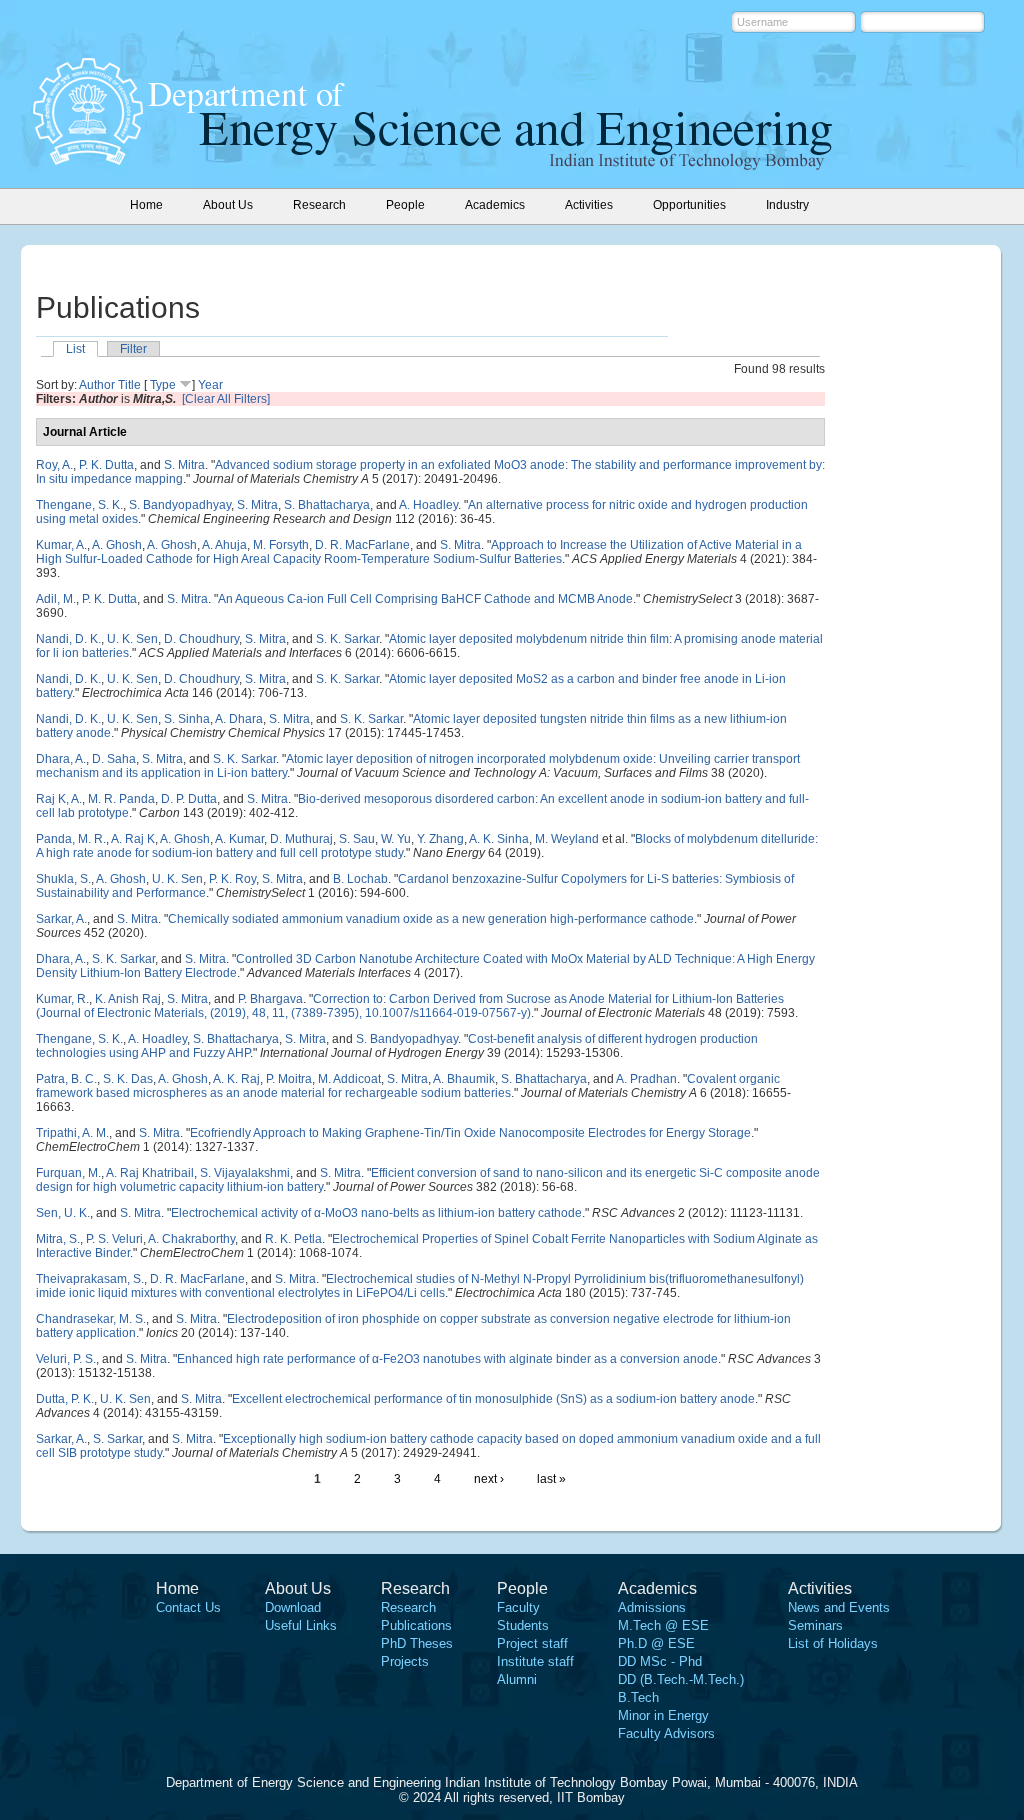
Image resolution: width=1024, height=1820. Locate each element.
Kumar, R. (62, 999)
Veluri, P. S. (66, 1359)
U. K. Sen (132, 639)
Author (97, 385)
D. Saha (114, 759)
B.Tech (638, 1697)
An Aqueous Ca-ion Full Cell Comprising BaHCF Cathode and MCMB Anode (425, 599)
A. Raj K (133, 839)
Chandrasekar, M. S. (91, 1319)
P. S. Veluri (114, 1239)
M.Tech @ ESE (663, 1625)
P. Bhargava (270, 999)
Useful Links (301, 1625)
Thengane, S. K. (79, 505)
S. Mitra (184, 465)
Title (129, 385)
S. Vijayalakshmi (245, 1173)
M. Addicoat (349, 1079)
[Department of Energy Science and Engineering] (88, 159)
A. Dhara (239, 719)
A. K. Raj (236, 1079)
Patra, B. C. (66, 1079)
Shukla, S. (63, 879)
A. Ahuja (224, 545)
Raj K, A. (59, 799)
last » (551, 1479)
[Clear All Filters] (226, 399)
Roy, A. (54, 465)
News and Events (839, 1607)
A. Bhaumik (464, 1079)
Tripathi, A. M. (72, 1133)
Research (408, 1607)
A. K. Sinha (499, 839)
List (75, 349)
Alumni (517, 1679)
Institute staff (535, 1661)
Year (210, 385)
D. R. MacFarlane (362, 545)
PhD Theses (417, 1643)
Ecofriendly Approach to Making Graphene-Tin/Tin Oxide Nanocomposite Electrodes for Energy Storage (470, 1133)
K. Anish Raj (128, 999)
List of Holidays (833, 1643)
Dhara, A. (61, 759)
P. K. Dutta (106, 465)
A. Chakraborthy (191, 1239)
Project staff (532, 1643)
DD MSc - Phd (660, 1661)
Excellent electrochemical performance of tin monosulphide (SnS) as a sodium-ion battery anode (493, 1399)
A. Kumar (239, 839)
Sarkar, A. (61, 919)
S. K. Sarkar (347, 639)
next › (489, 1479)
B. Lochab (360, 879)
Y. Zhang (440, 839)
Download (293, 1607)
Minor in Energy (663, 1715)
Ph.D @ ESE (656, 1643)
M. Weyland (567, 839)
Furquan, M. (68, 1173)
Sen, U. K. (63, 1213)
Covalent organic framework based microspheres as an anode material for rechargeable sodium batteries (408, 1086)
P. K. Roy (232, 879)
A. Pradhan (646, 1079)
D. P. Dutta (189, 799)
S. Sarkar (117, 1439)
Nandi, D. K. (68, 639)
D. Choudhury (201, 639)
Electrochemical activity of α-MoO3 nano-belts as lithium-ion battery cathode (376, 1213)
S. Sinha (187, 719)
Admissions (652, 1607)
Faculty (518, 1607)
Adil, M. (56, 599)
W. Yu (396, 839)
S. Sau (357, 839)
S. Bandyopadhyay (180, 505)
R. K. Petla (293, 1239)
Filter (133, 349)
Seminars (815, 1625)
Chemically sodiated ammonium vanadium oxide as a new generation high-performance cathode (431, 919)
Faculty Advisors (666, 1733)
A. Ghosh (117, 545)
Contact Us (188, 1607)
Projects (405, 1661)
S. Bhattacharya (327, 505)
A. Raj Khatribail (150, 1173)
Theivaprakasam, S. (90, 1279)
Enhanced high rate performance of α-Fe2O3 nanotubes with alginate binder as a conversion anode (447, 1359)
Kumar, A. (61, 545)
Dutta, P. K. (65, 1399)
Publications (416, 1625)
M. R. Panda (121, 799)
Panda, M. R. (71, 839)
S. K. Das (128, 1079)
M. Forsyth (281, 545)
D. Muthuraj (301, 839)
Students (523, 1625)
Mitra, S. (58, 1239)
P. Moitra (289, 1079)
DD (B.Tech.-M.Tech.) (681, 1679)
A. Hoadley (428, 505)
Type (163, 385)
